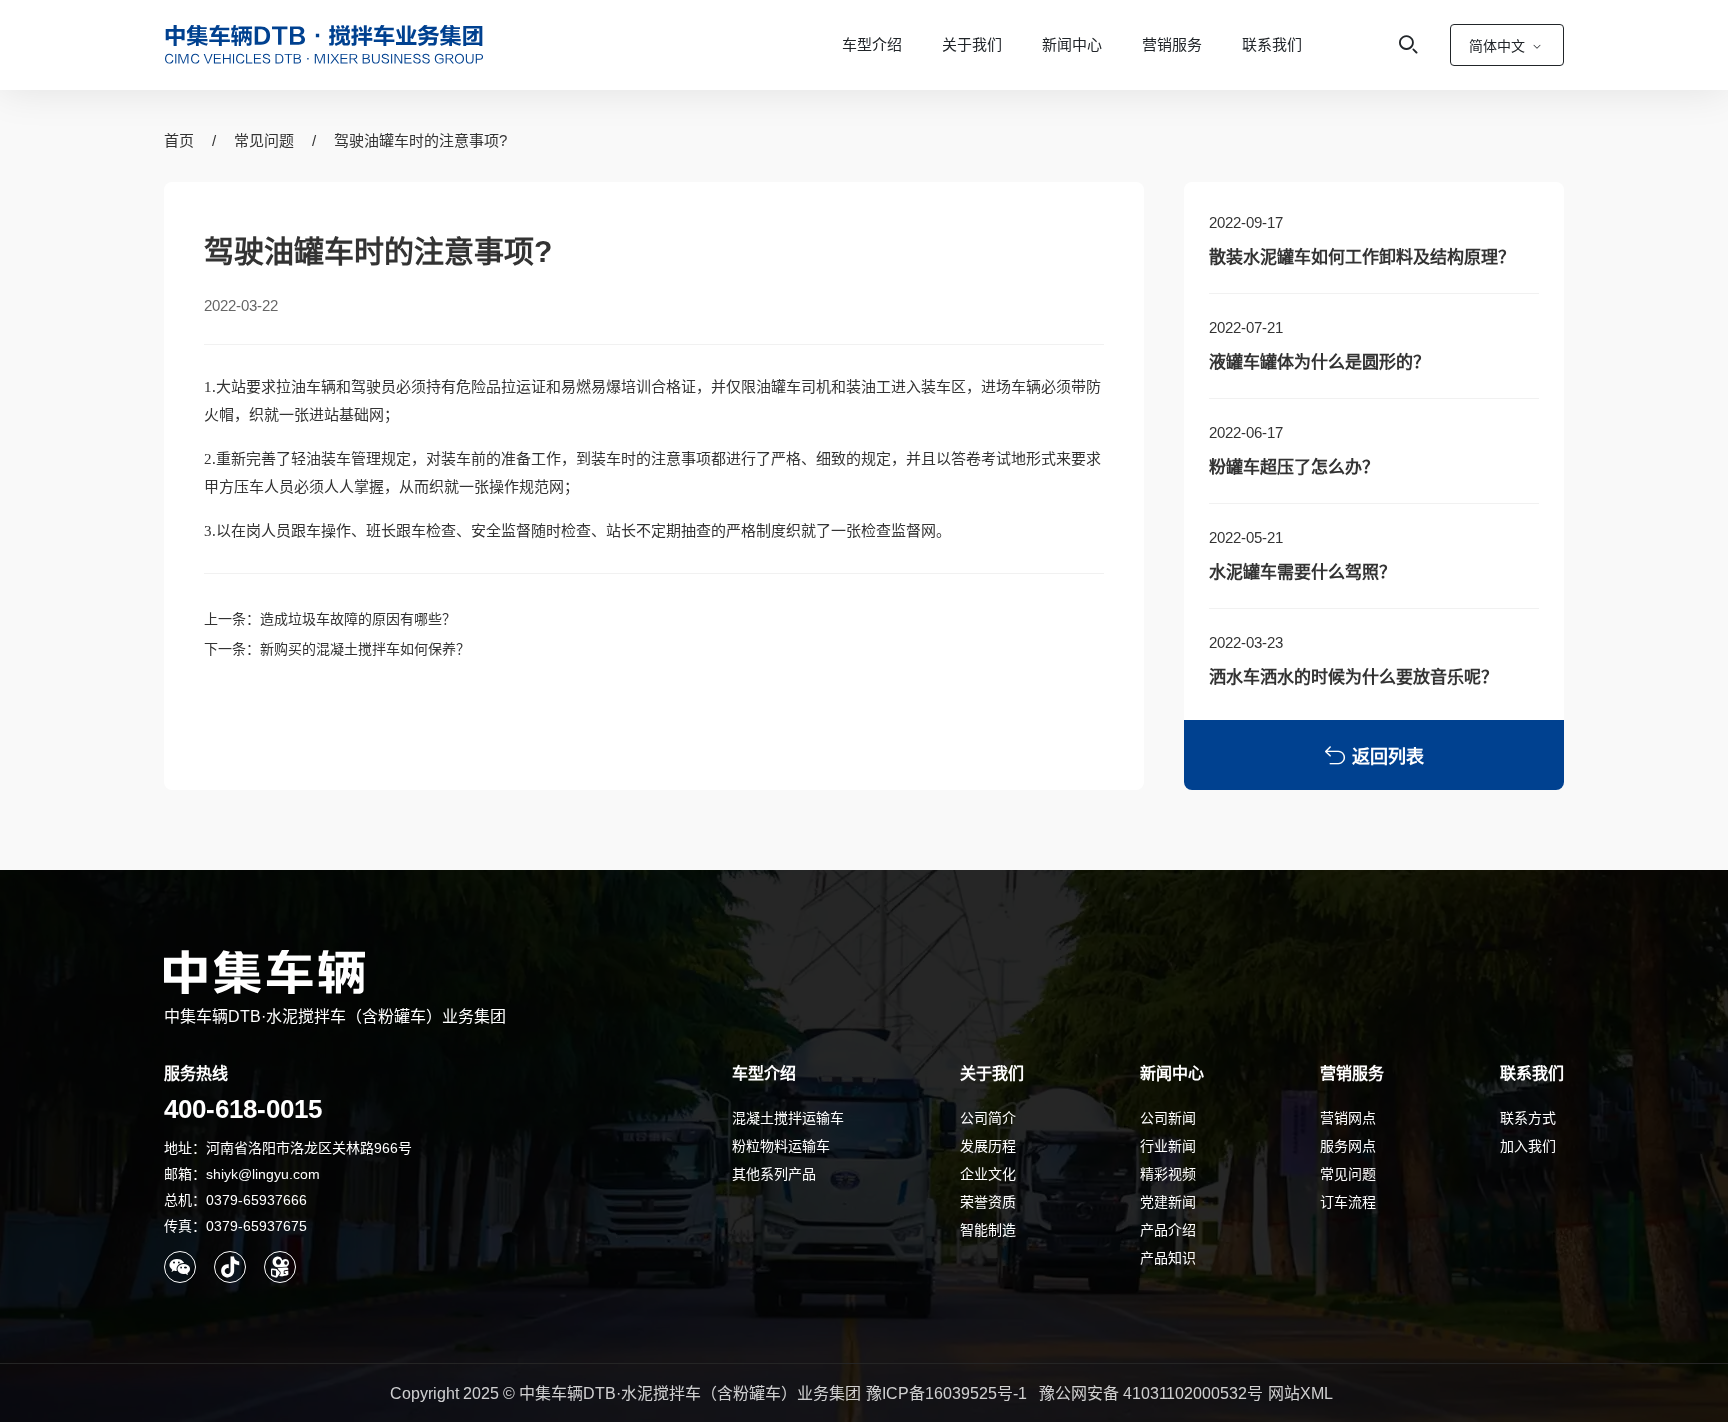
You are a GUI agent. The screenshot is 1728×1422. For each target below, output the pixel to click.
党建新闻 (1168, 1202)
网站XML (1300, 1393)
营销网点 (1348, 1118)
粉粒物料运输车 (781, 1146)
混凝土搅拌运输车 (788, 1118)
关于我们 (972, 44)
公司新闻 (1168, 1118)
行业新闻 (1168, 1146)
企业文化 (988, 1174)
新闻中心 (1072, 44)
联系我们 (1272, 44)
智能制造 (988, 1230)
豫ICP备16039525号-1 (946, 1393)
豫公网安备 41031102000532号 (1151, 1393)
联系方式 (1528, 1118)
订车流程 (1348, 1202)
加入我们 (1528, 1146)
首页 (179, 140)
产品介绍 (1168, 1230)
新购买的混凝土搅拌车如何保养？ (365, 649)
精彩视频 (1168, 1174)
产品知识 (1168, 1258)
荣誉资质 (988, 1202)
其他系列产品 (774, 1174)
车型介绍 (872, 44)
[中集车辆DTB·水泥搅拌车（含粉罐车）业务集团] (324, 45)
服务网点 (1348, 1146)
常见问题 (264, 140)
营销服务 (1172, 44)
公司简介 (988, 1118)
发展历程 (988, 1146)
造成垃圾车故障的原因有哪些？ (358, 619)
